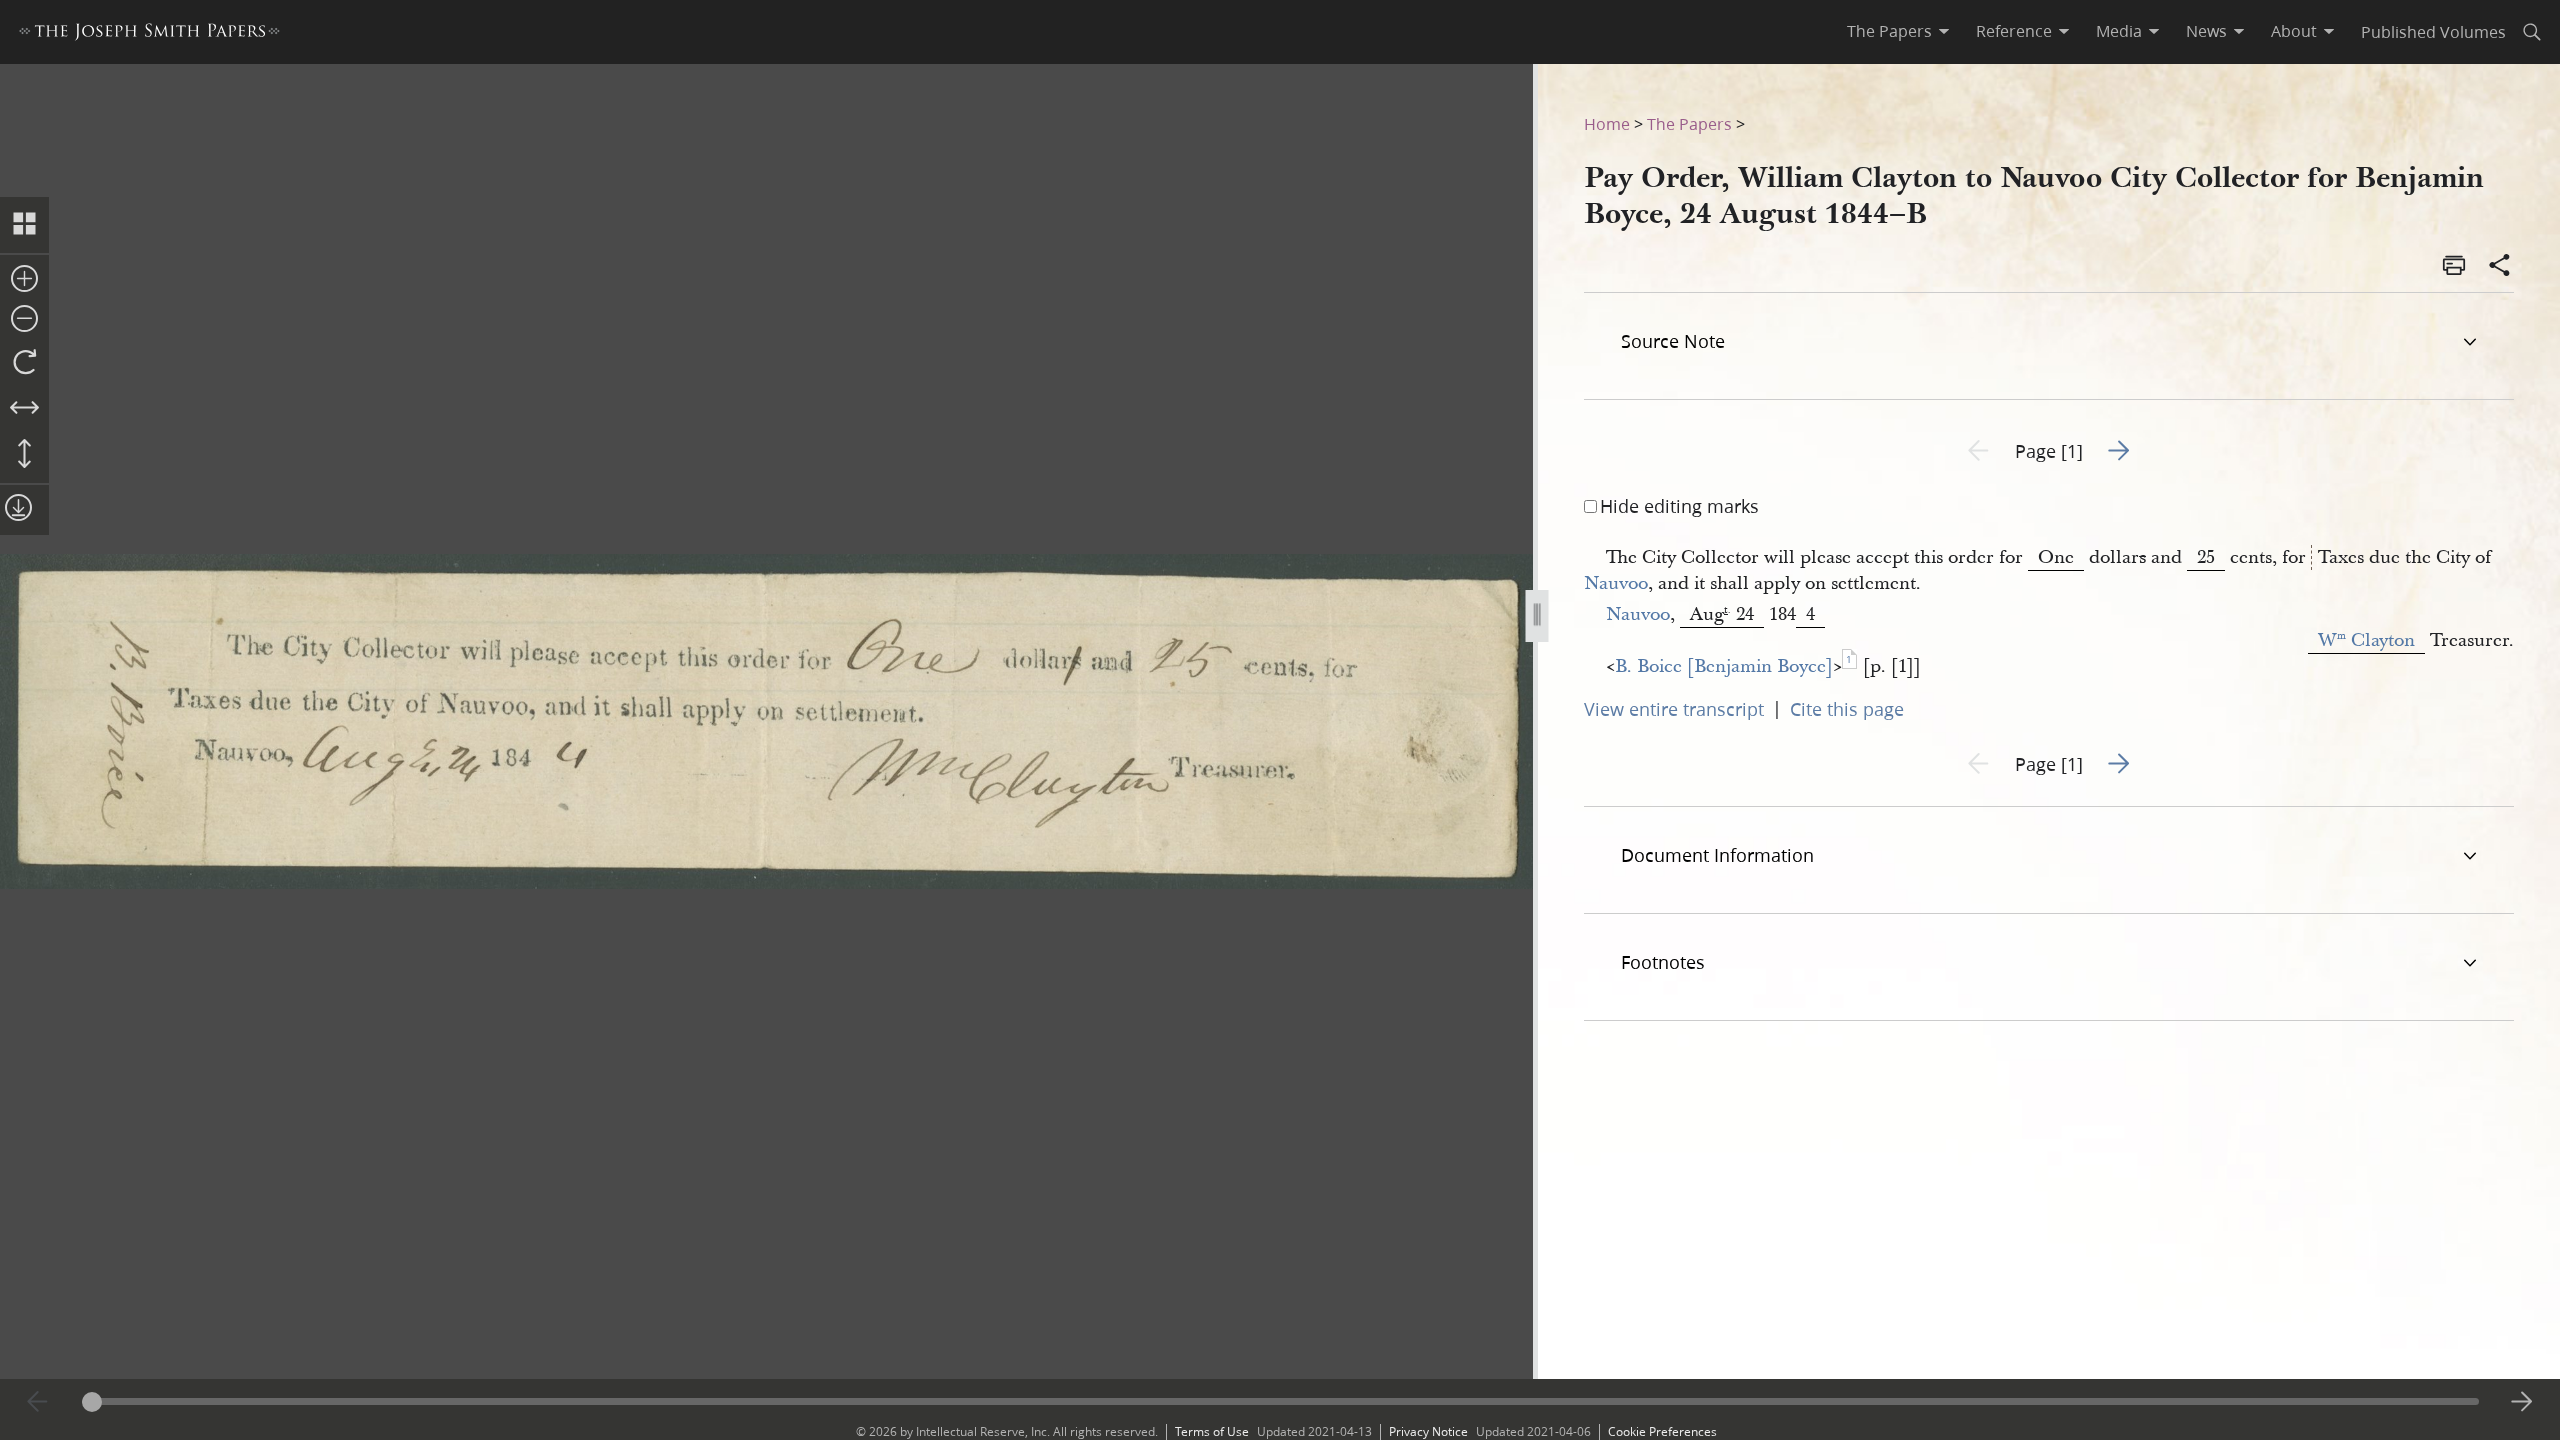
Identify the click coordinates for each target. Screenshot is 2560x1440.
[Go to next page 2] (2522, 1402)
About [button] (2294, 31)
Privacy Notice (1428, 1431)
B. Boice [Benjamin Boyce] (1724, 666)
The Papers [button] (1889, 31)
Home (1607, 123)
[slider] (1280, 1401)
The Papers (1689, 123)
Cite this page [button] (1847, 709)
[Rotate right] (24, 363)
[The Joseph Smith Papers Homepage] (149, 34)
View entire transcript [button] (1674, 709)
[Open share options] (2500, 267)
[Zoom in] (24, 280)
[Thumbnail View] (24, 225)
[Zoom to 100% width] (24, 409)
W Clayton (2366, 640)
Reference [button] (2014, 31)
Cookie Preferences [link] (1662, 1431)
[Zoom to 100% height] (24, 455)
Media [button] (2119, 31)
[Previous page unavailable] (38, 1402)
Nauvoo (1616, 583)
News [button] (2206, 31)
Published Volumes (2433, 31)
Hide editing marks (1679, 506)
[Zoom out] (24, 320)
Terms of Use (1212, 1431)
